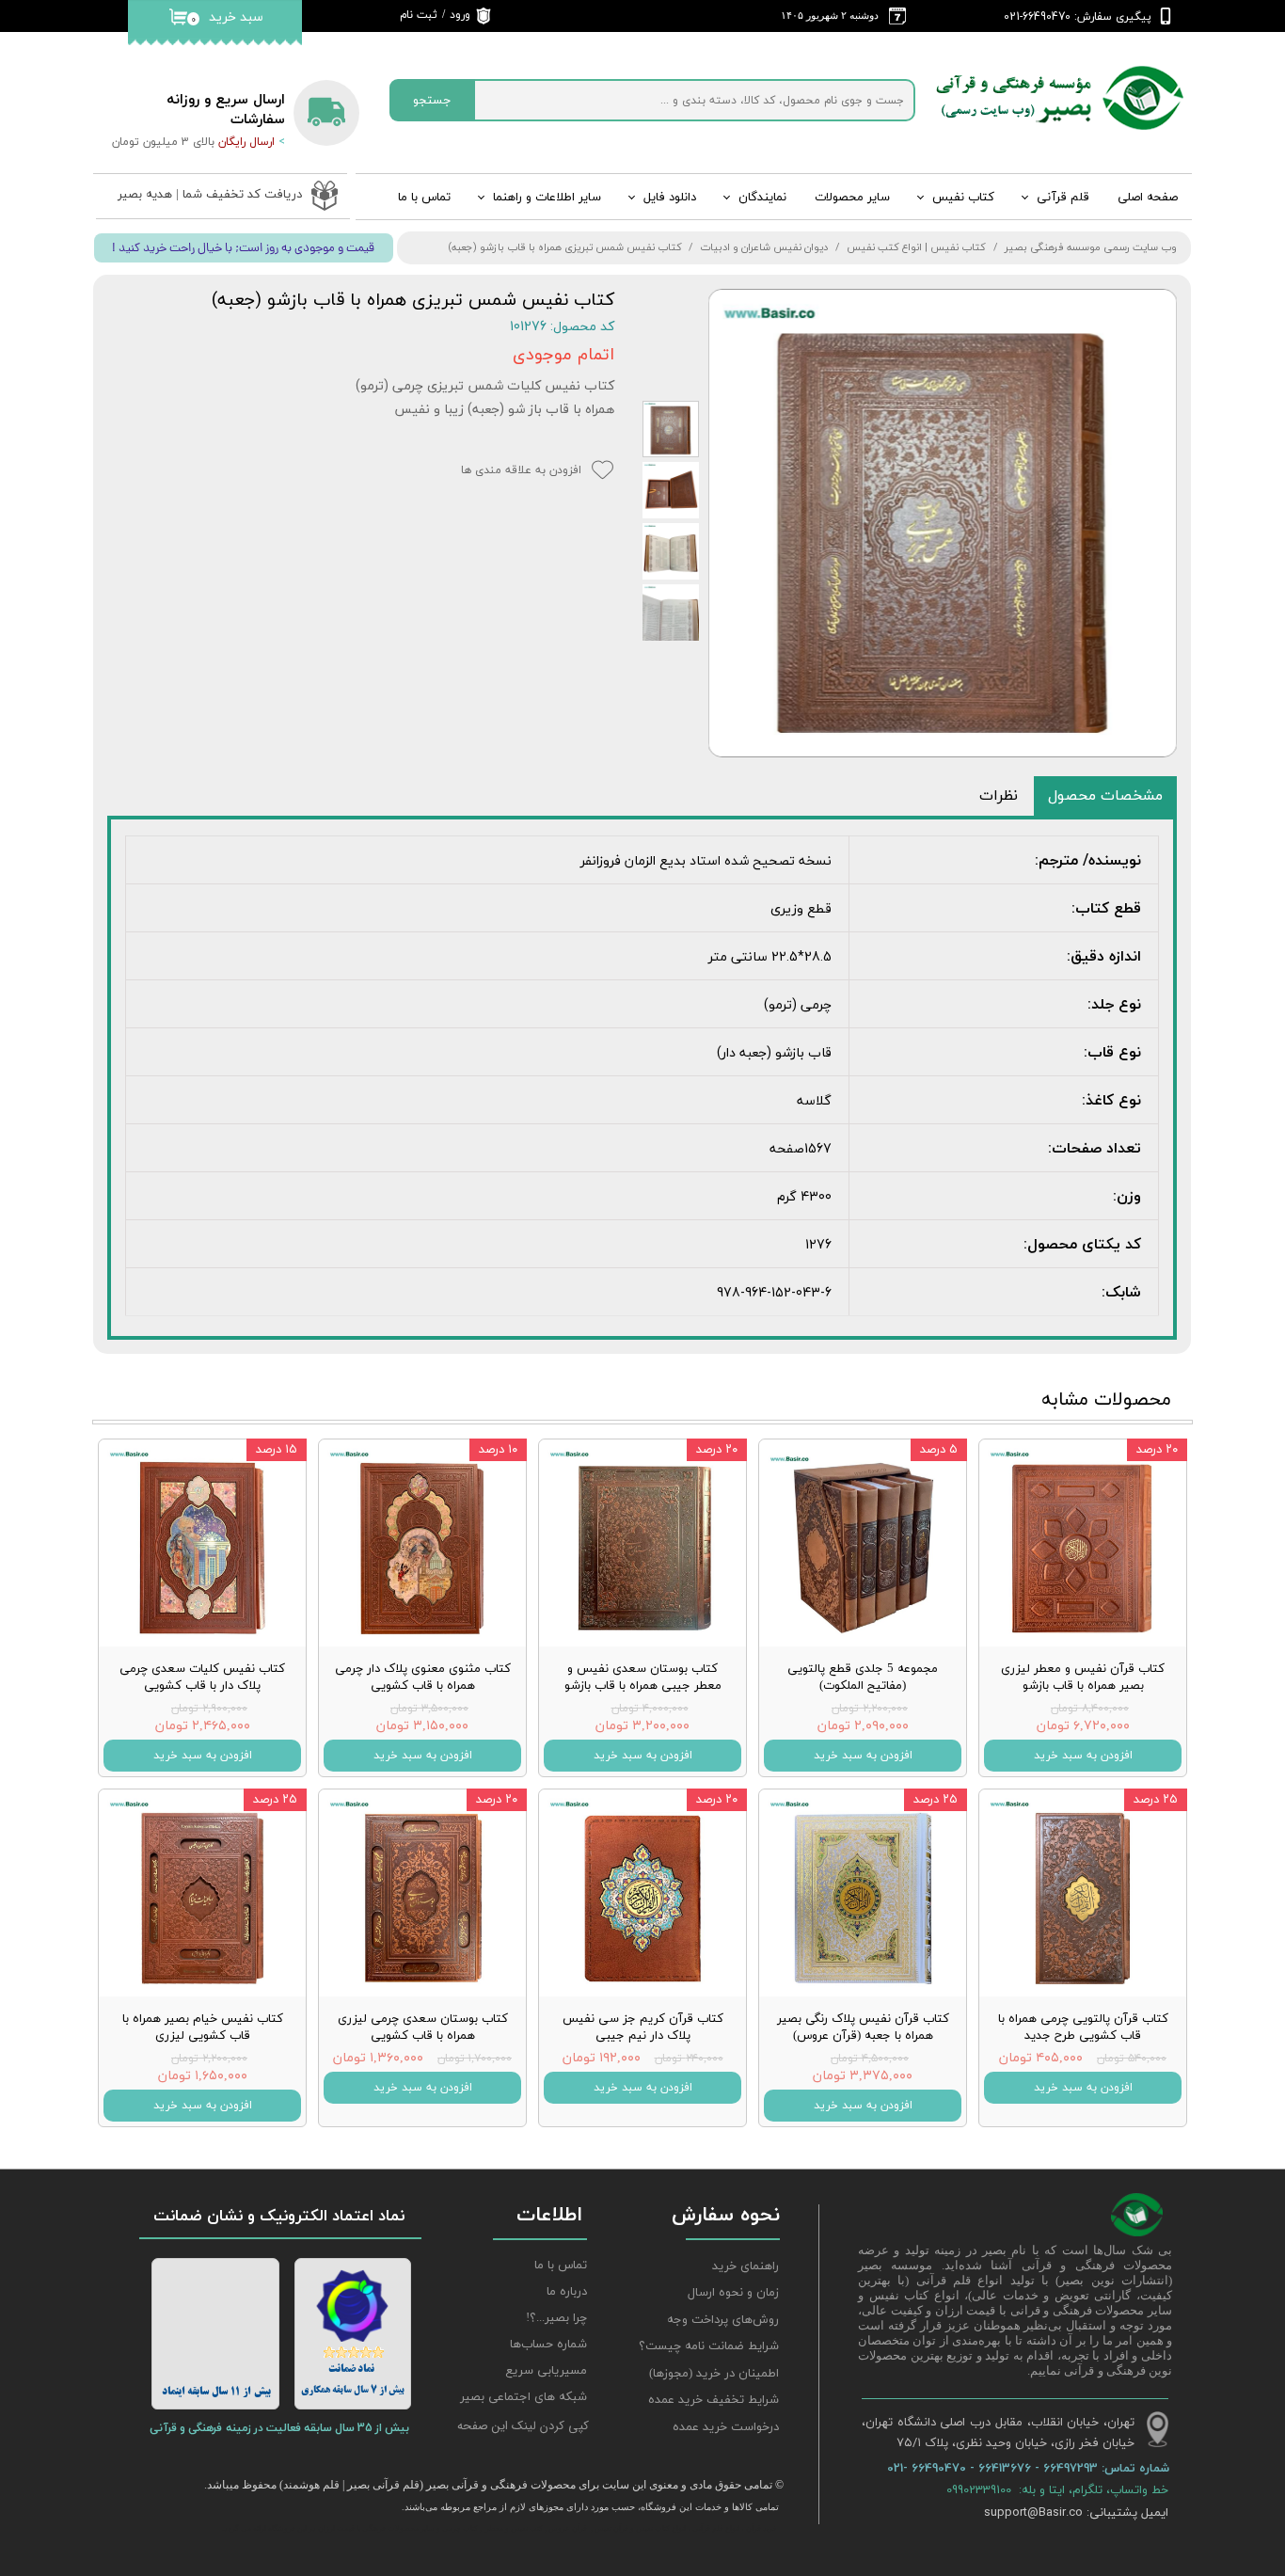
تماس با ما (424, 198)
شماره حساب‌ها (548, 2345)
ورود (460, 15)
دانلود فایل (670, 198)
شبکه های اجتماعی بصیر (524, 2397)
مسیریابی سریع (546, 2371)
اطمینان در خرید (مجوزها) (714, 2374)
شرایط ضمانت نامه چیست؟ (709, 2346)
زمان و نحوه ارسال (733, 2293)
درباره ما (567, 2292)
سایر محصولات (852, 198)
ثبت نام (419, 15)
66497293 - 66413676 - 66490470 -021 (994, 2468)
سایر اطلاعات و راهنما (547, 198)
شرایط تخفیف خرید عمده (714, 2400)
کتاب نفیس (963, 198)
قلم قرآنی (1063, 198)
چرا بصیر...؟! (556, 2318)
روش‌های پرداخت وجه (723, 2320)
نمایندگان (762, 198)
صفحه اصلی (1148, 198)
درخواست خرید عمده (726, 2427)
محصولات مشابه (1106, 1400)
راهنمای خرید (746, 2266)
